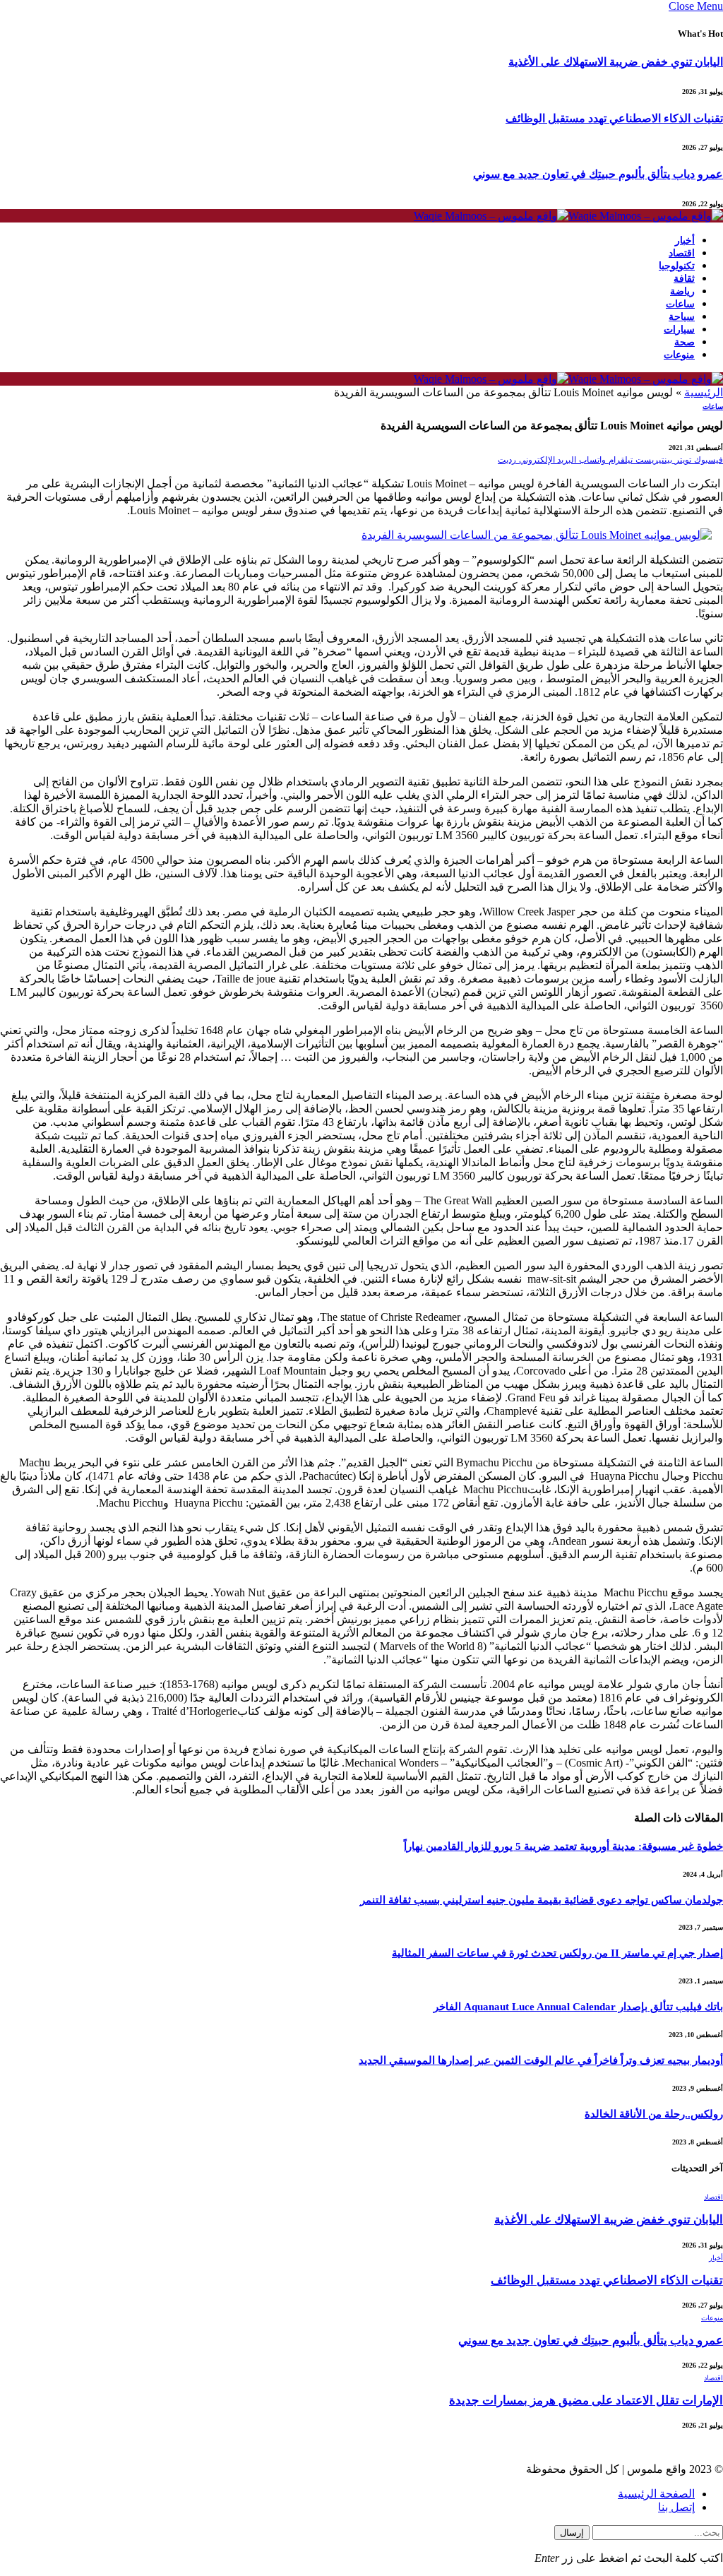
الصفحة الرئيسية (656, 2494)
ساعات (680, 304)
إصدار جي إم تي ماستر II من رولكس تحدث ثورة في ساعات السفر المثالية (557, 1953)
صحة (685, 342)
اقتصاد (682, 253)
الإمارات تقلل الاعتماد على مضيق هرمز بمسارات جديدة (586, 2400)
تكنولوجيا (677, 266)
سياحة (682, 317)
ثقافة (684, 279)
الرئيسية (704, 392)
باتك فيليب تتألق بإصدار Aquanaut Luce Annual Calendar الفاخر (578, 2007)
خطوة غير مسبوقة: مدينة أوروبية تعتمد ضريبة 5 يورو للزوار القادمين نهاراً (563, 1846)
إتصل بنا (676, 2507)
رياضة (682, 291)
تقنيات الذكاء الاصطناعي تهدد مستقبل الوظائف (614, 118)
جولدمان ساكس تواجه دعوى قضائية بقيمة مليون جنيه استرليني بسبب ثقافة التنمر (542, 1900)
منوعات (679, 355)
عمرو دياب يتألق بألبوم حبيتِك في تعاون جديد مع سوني (598, 174)
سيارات (679, 330)
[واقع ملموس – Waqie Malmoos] (568, 216)
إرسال (572, 2533)
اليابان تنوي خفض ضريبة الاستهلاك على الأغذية (616, 62)
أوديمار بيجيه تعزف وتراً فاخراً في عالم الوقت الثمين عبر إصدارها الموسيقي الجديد (541, 2060)
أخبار (685, 241)
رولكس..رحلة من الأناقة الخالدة (654, 2114)
